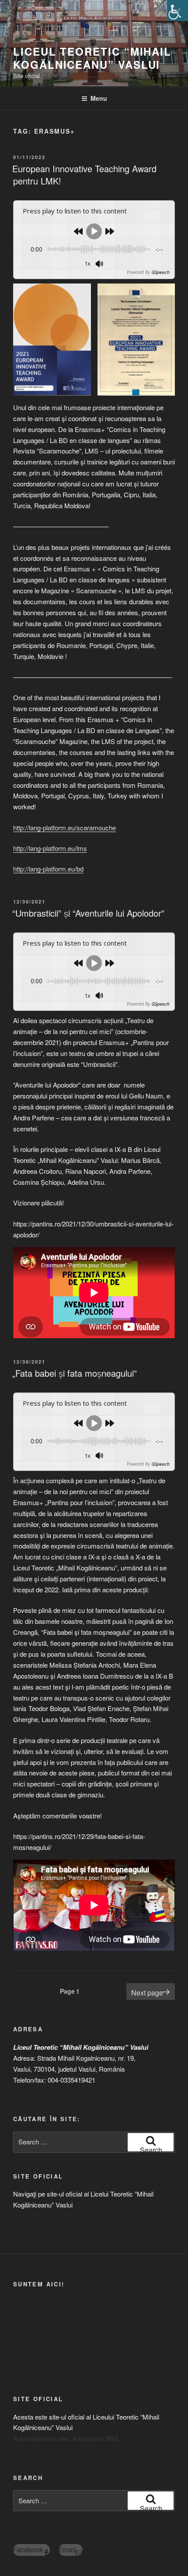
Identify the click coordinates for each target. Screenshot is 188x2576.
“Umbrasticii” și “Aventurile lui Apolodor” (88, 913)
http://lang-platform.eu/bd (48, 869)
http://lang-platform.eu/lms (50, 848)
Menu (99, 98)
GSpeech (160, 272)
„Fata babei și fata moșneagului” (75, 1373)
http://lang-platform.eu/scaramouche (64, 827)
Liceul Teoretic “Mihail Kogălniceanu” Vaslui (92, 58)
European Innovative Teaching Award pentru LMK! (84, 175)
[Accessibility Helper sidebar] (178, 11)
